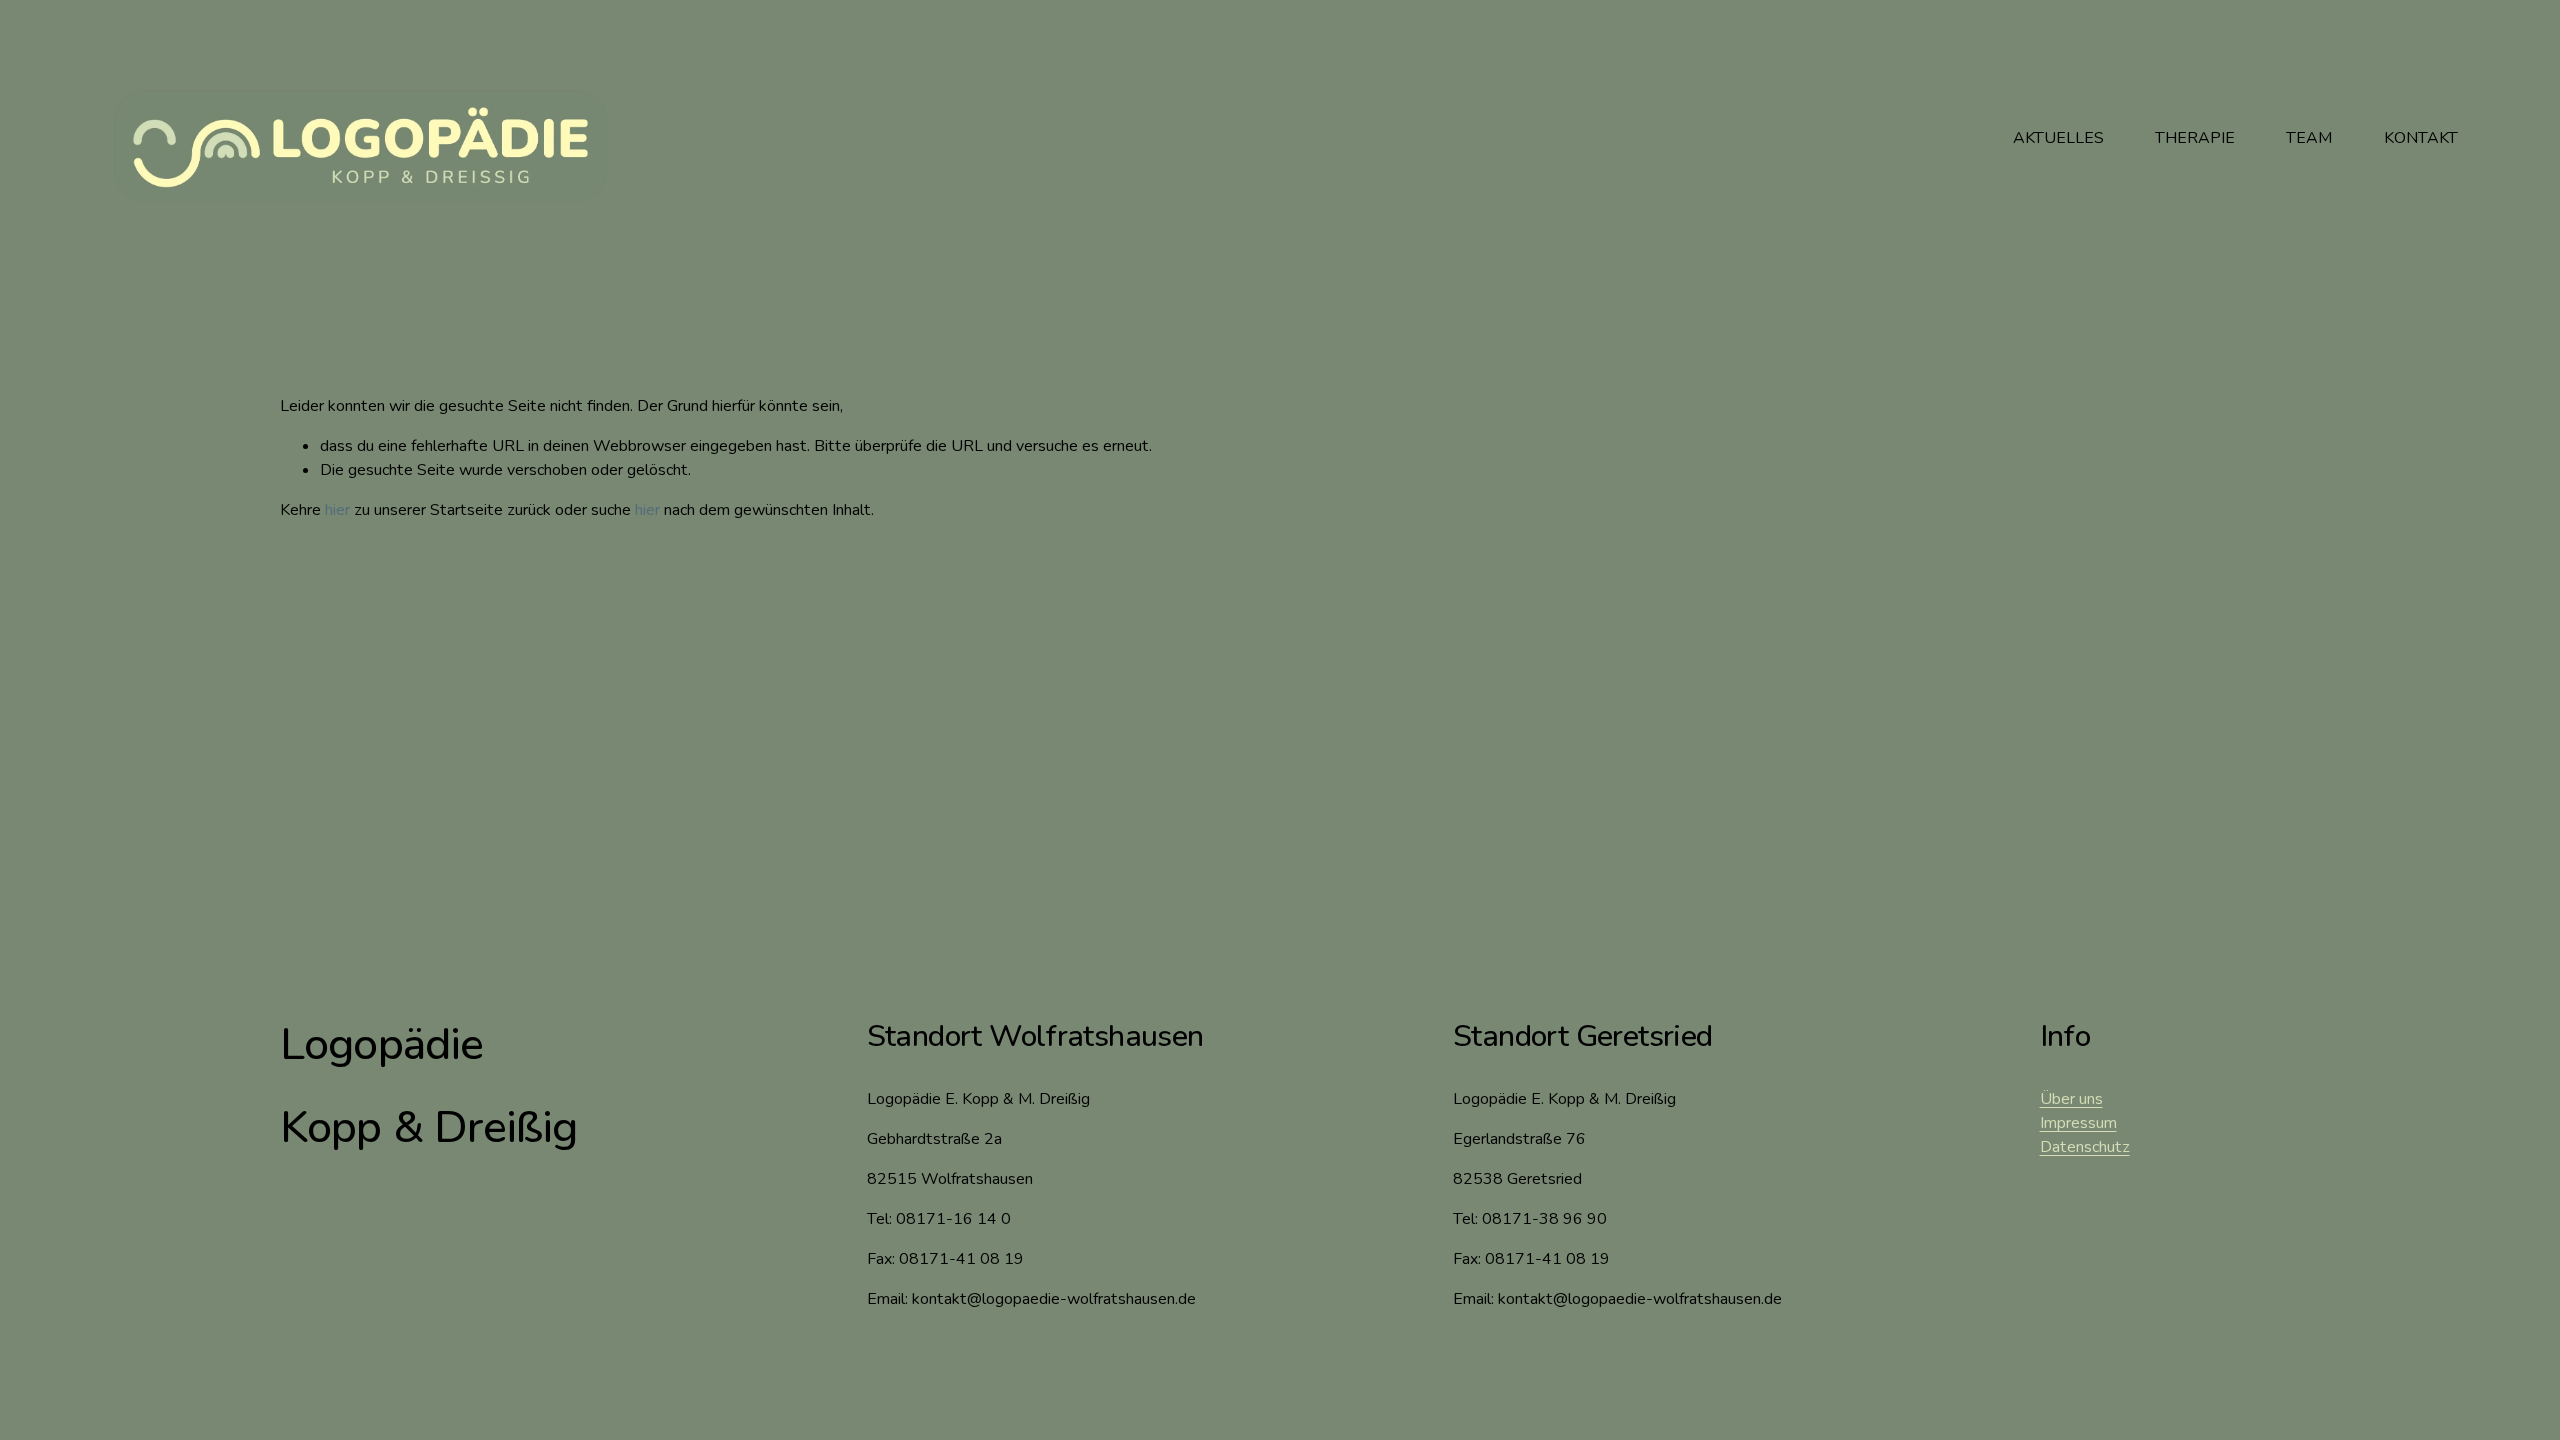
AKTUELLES (2058, 138)
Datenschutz (2085, 1147)
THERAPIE (2195, 138)
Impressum (2078, 1123)
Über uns (2071, 1099)
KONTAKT (2421, 138)
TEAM (2309, 138)
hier (337, 510)
